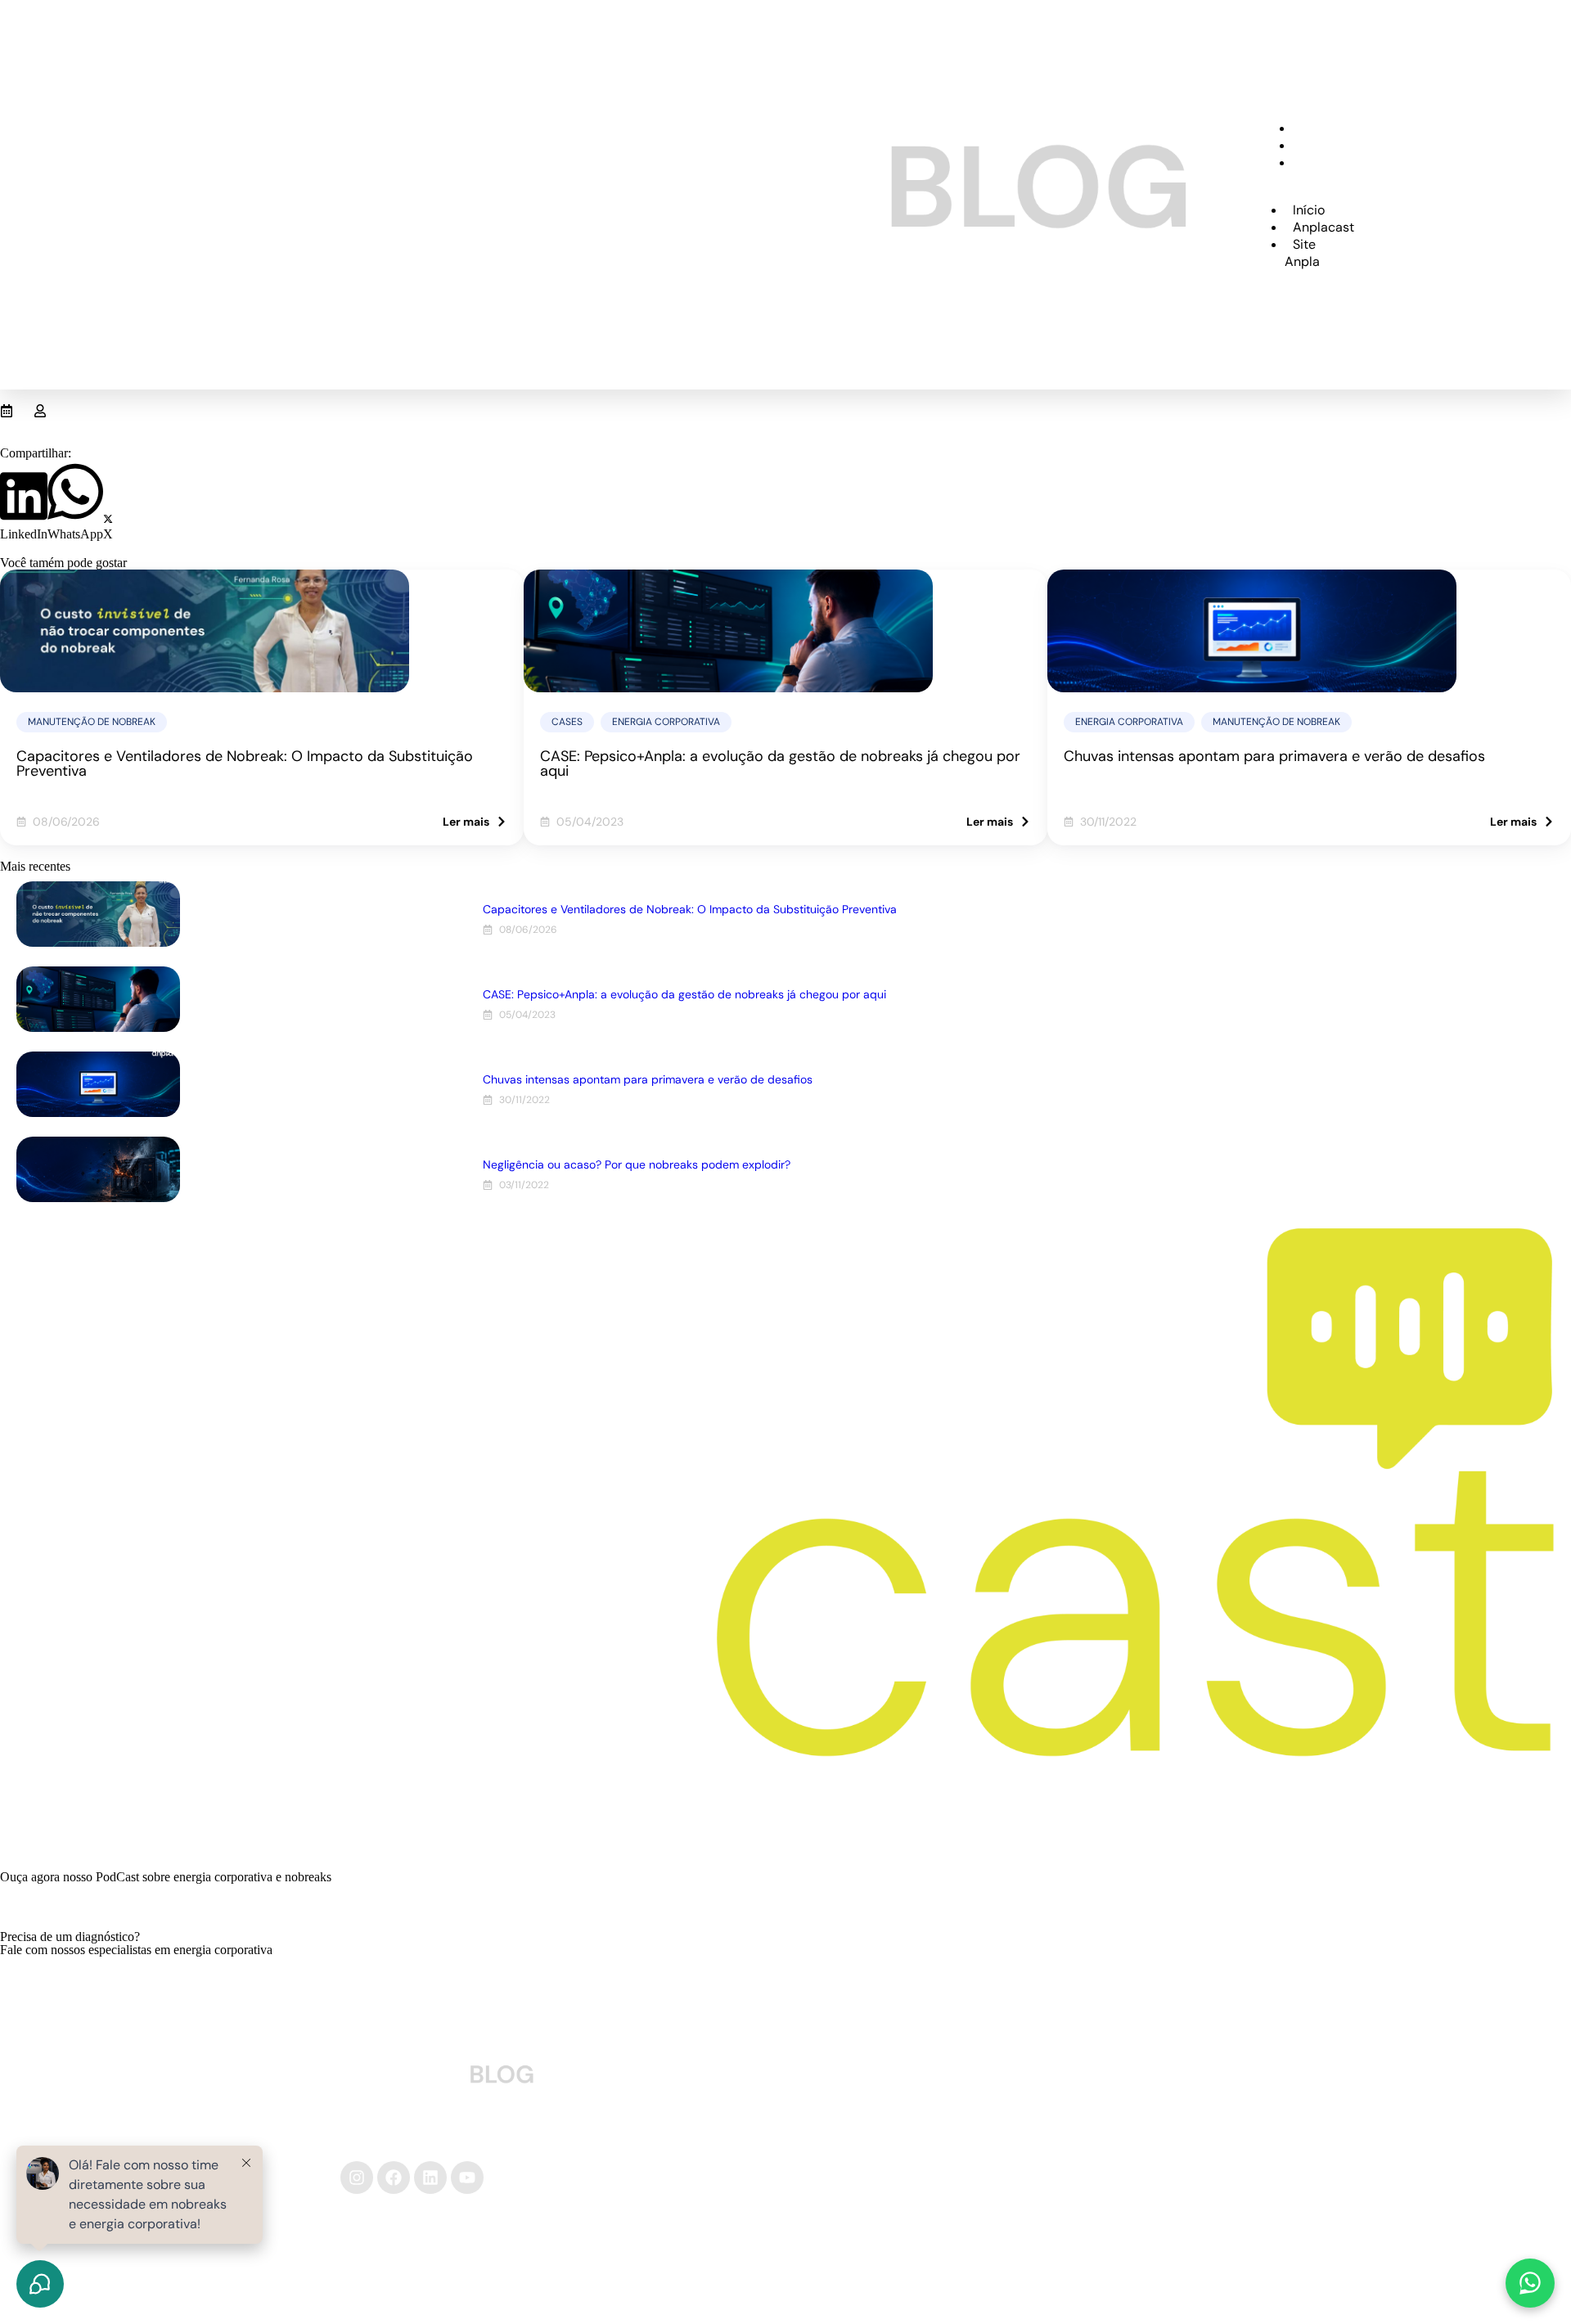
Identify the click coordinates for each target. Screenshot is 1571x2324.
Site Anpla (1310, 171)
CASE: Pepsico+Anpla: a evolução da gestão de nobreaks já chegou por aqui (780, 763)
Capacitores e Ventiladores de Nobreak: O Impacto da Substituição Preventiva (245, 763)
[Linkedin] (430, 2178)
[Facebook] (394, 2178)
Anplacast (1329, 145)
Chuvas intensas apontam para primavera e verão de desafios (1274, 756)
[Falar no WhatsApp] (1530, 2283)
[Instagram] (357, 2178)
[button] (24, 505)
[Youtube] (467, 2178)
